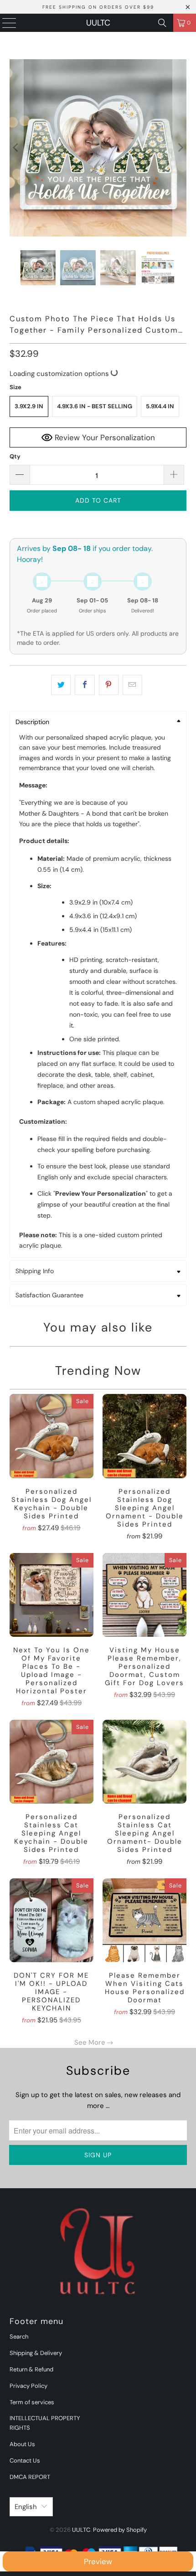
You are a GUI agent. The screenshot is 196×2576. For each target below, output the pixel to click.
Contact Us (25, 2460)
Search (19, 2337)
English (26, 2507)
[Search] (162, 23)
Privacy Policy (28, 2386)
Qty (15, 456)
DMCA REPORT (30, 2477)
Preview (98, 2561)
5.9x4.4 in (160, 406)
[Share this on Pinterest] (109, 685)
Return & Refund (31, 2369)
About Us (22, 2444)
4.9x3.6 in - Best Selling (95, 406)
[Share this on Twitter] (61, 685)
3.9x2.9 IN (29, 406)
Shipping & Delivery (36, 2353)
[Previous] (16, 148)
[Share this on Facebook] (85, 685)
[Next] (180, 148)
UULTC (98, 23)
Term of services (32, 2402)
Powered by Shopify (120, 2530)
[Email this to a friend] (132, 685)
